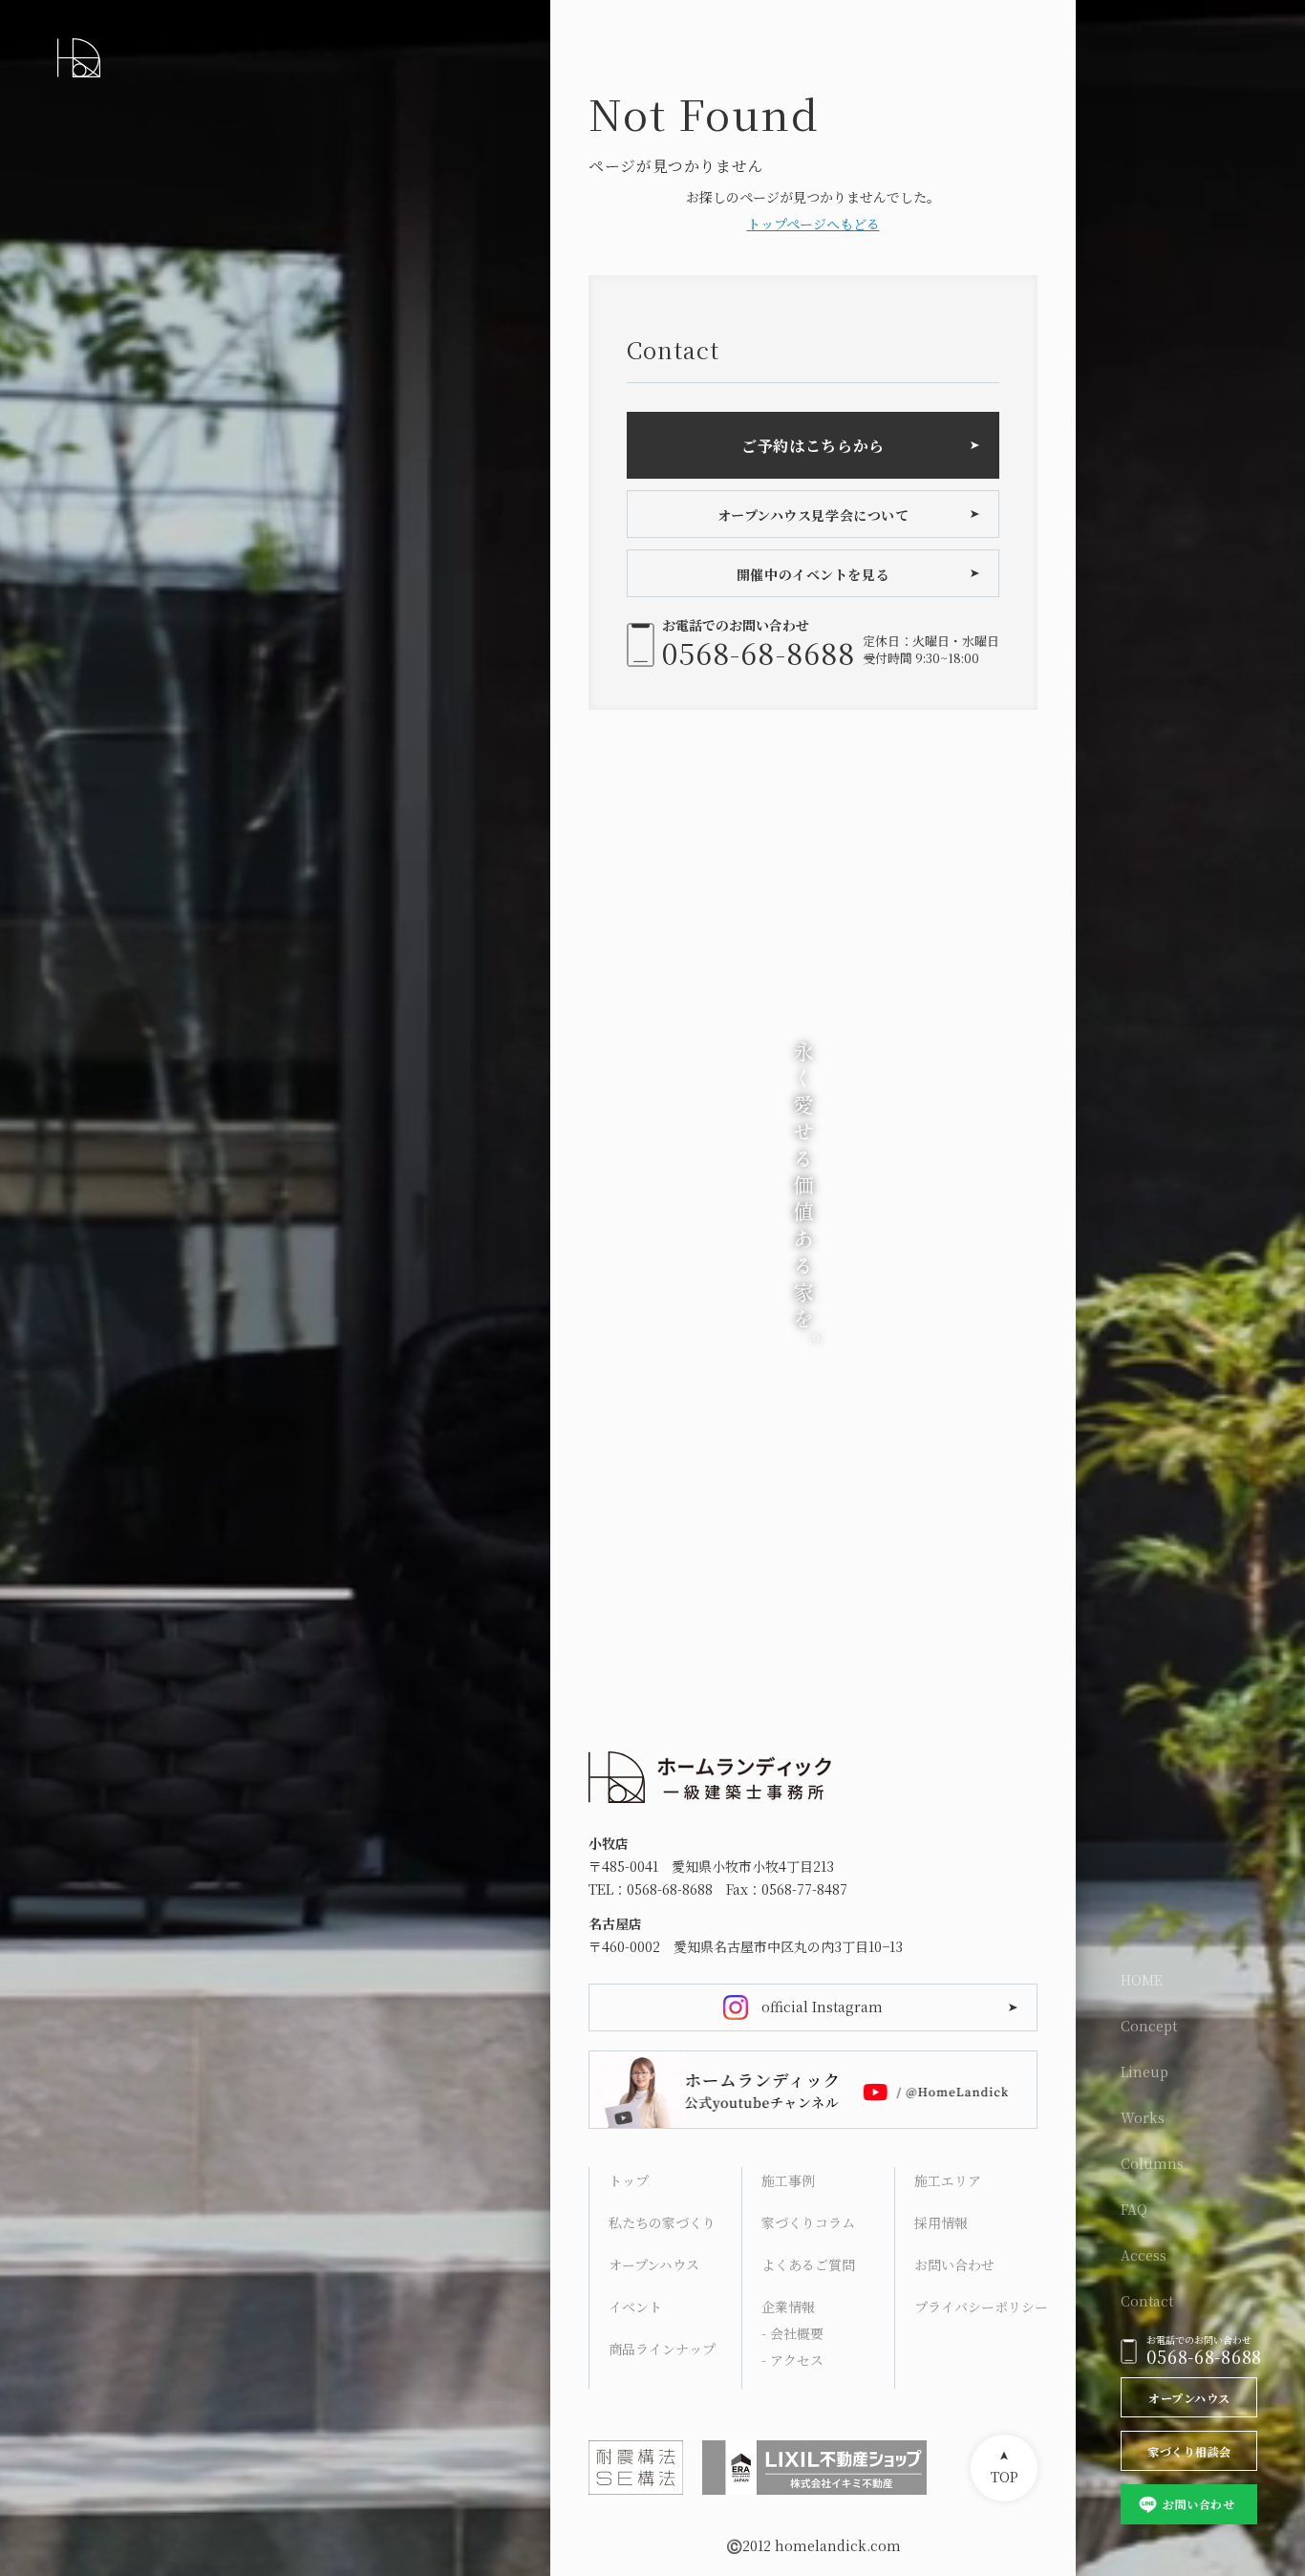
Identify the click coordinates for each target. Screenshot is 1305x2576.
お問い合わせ (1198, 2504)
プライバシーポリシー (981, 2307)
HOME (1142, 1980)
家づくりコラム (808, 2222)
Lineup (1145, 2072)
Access (1144, 2255)
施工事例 (788, 2180)
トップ (629, 2180)
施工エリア (948, 2180)
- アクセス (792, 2360)
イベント (635, 2307)
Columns (1152, 2163)
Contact (1147, 2301)
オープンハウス (1189, 2398)
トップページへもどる (813, 224)
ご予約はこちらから (813, 446)
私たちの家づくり (662, 2222)
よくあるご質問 (808, 2265)
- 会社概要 (792, 2333)
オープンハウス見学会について (813, 515)
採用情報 (941, 2222)
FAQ (1134, 2209)
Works (1143, 2117)
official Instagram (822, 2007)
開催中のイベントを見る (813, 574)
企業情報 (788, 2307)
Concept (1149, 2026)
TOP (1005, 2477)
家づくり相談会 (1189, 2451)
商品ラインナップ (662, 2349)
